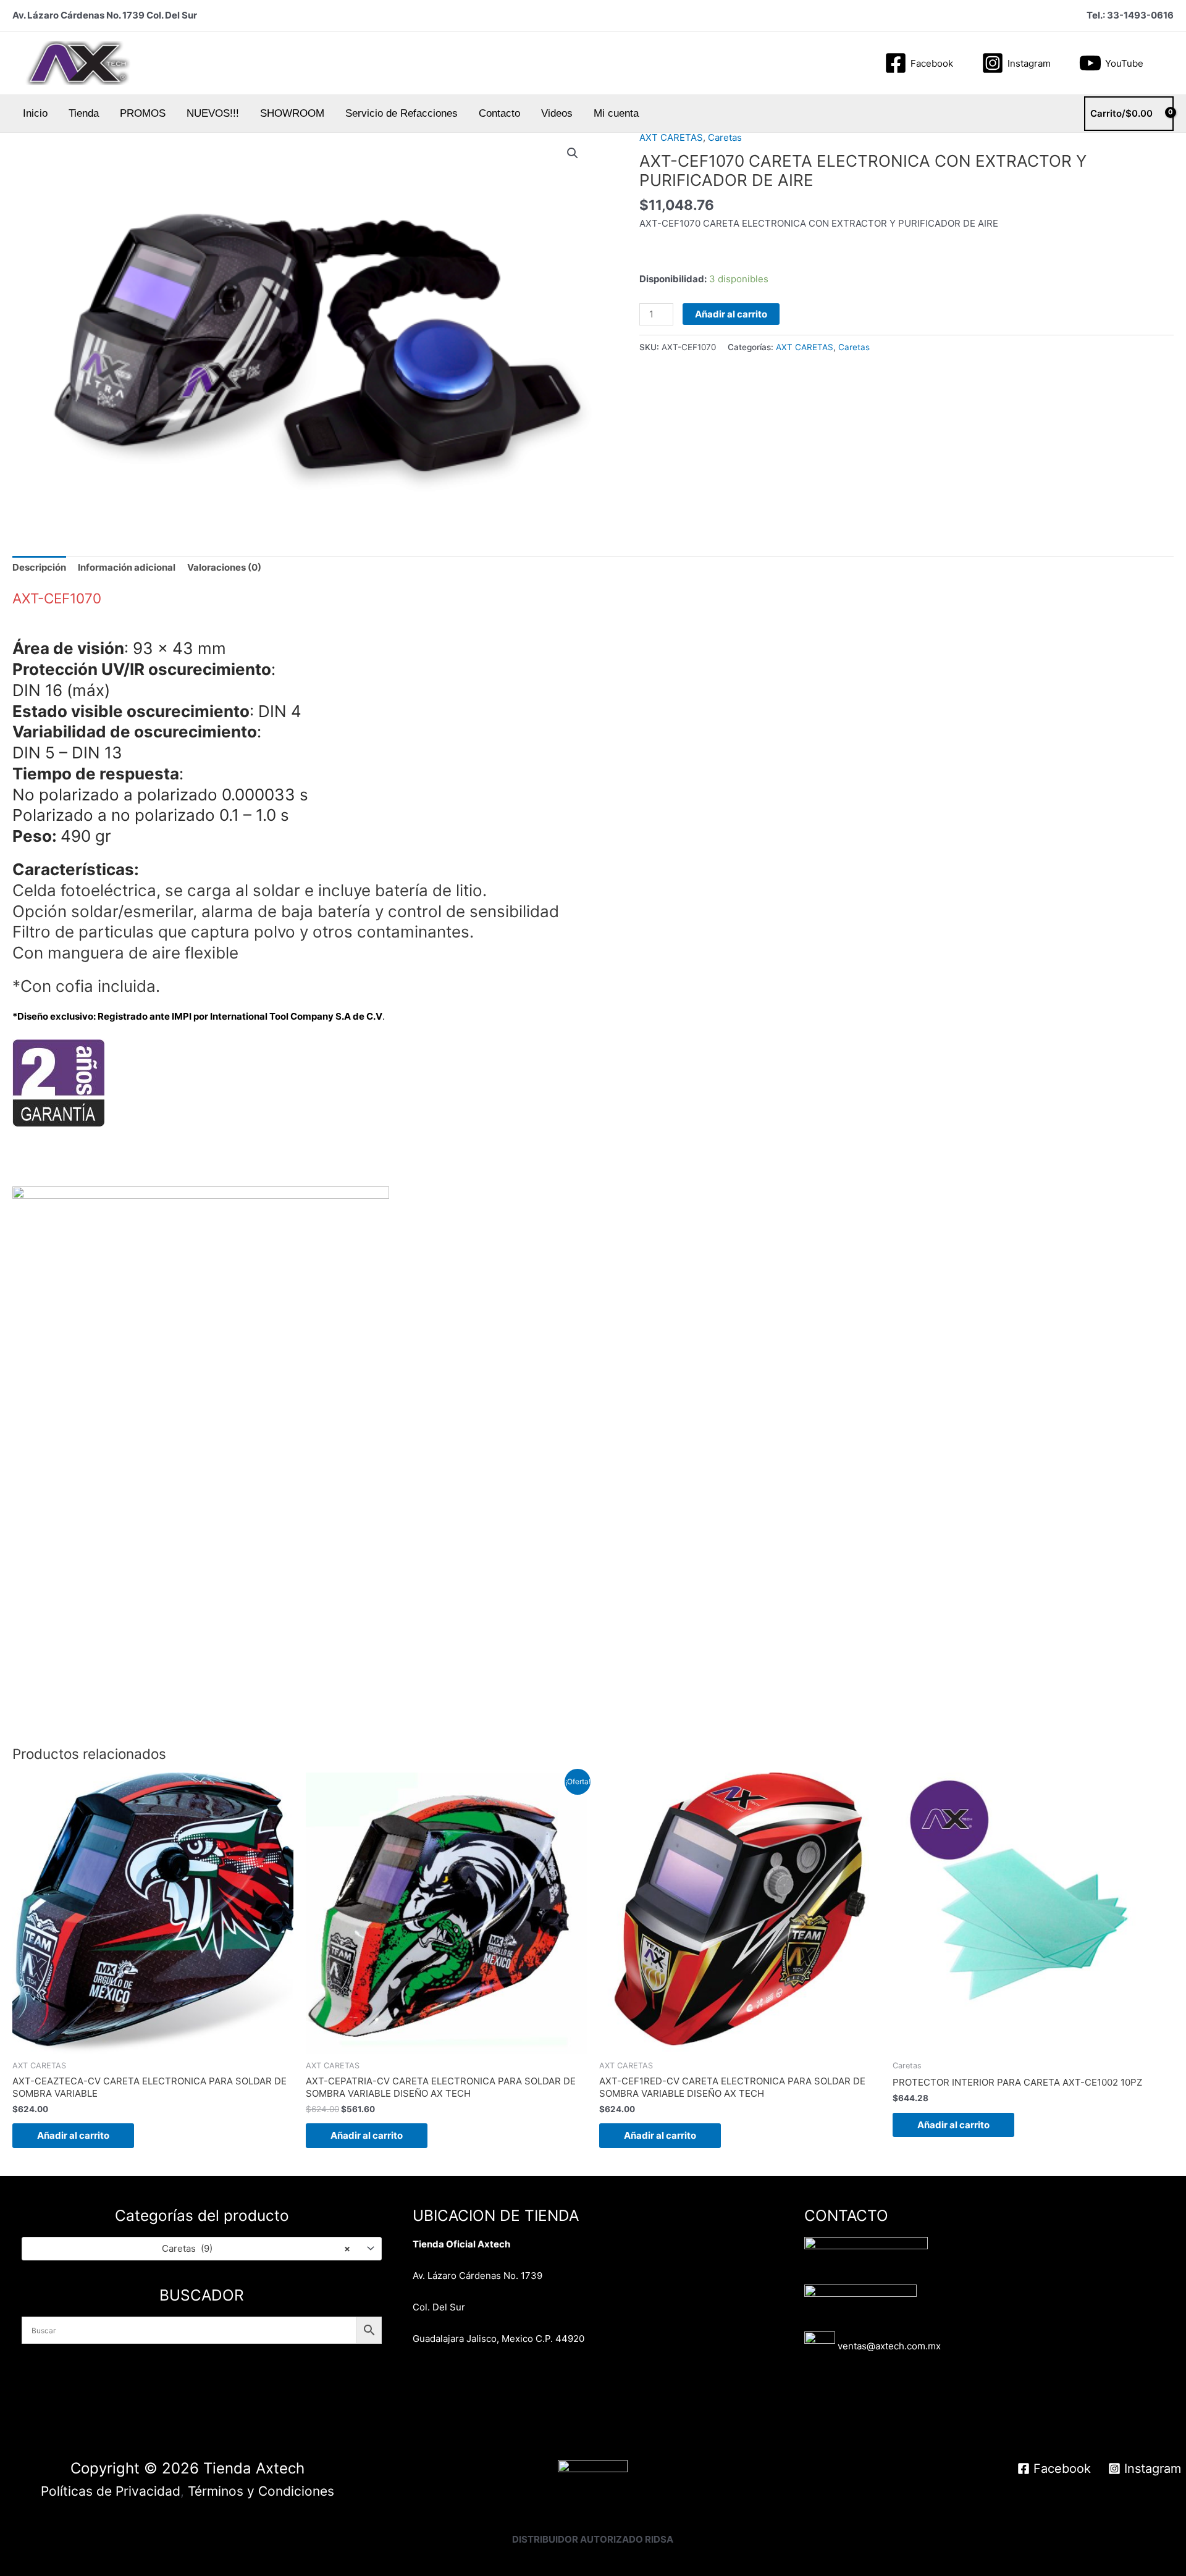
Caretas (725, 137)
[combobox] (202, 2248)
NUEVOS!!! (213, 113)
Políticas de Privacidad (111, 2491)
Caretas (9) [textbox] (256, 2248)
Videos (557, 113)
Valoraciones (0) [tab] (224, 567)
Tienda (84, 113)
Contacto (499, 113)
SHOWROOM (292, 113)
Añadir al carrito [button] (73, 2135)
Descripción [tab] (39, 567)
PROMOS (143, 113)
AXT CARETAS (671, 137)
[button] (1167, 63)
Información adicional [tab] (127, 567)
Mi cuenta (616, 113)
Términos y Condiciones (261, 2491)
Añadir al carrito (731, 314)
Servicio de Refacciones (402, 113)
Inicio (35, 113)
